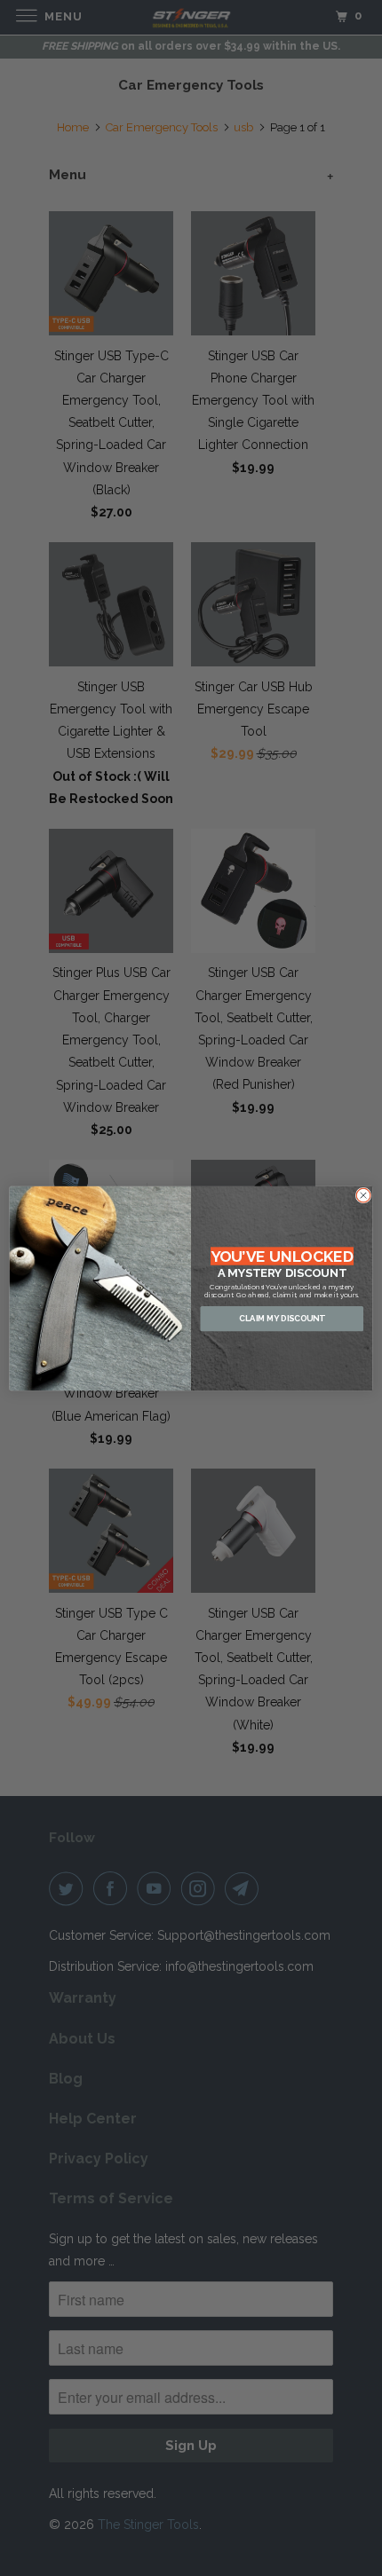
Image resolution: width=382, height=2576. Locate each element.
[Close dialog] (363, 1195)
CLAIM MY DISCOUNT (282, 1318)
